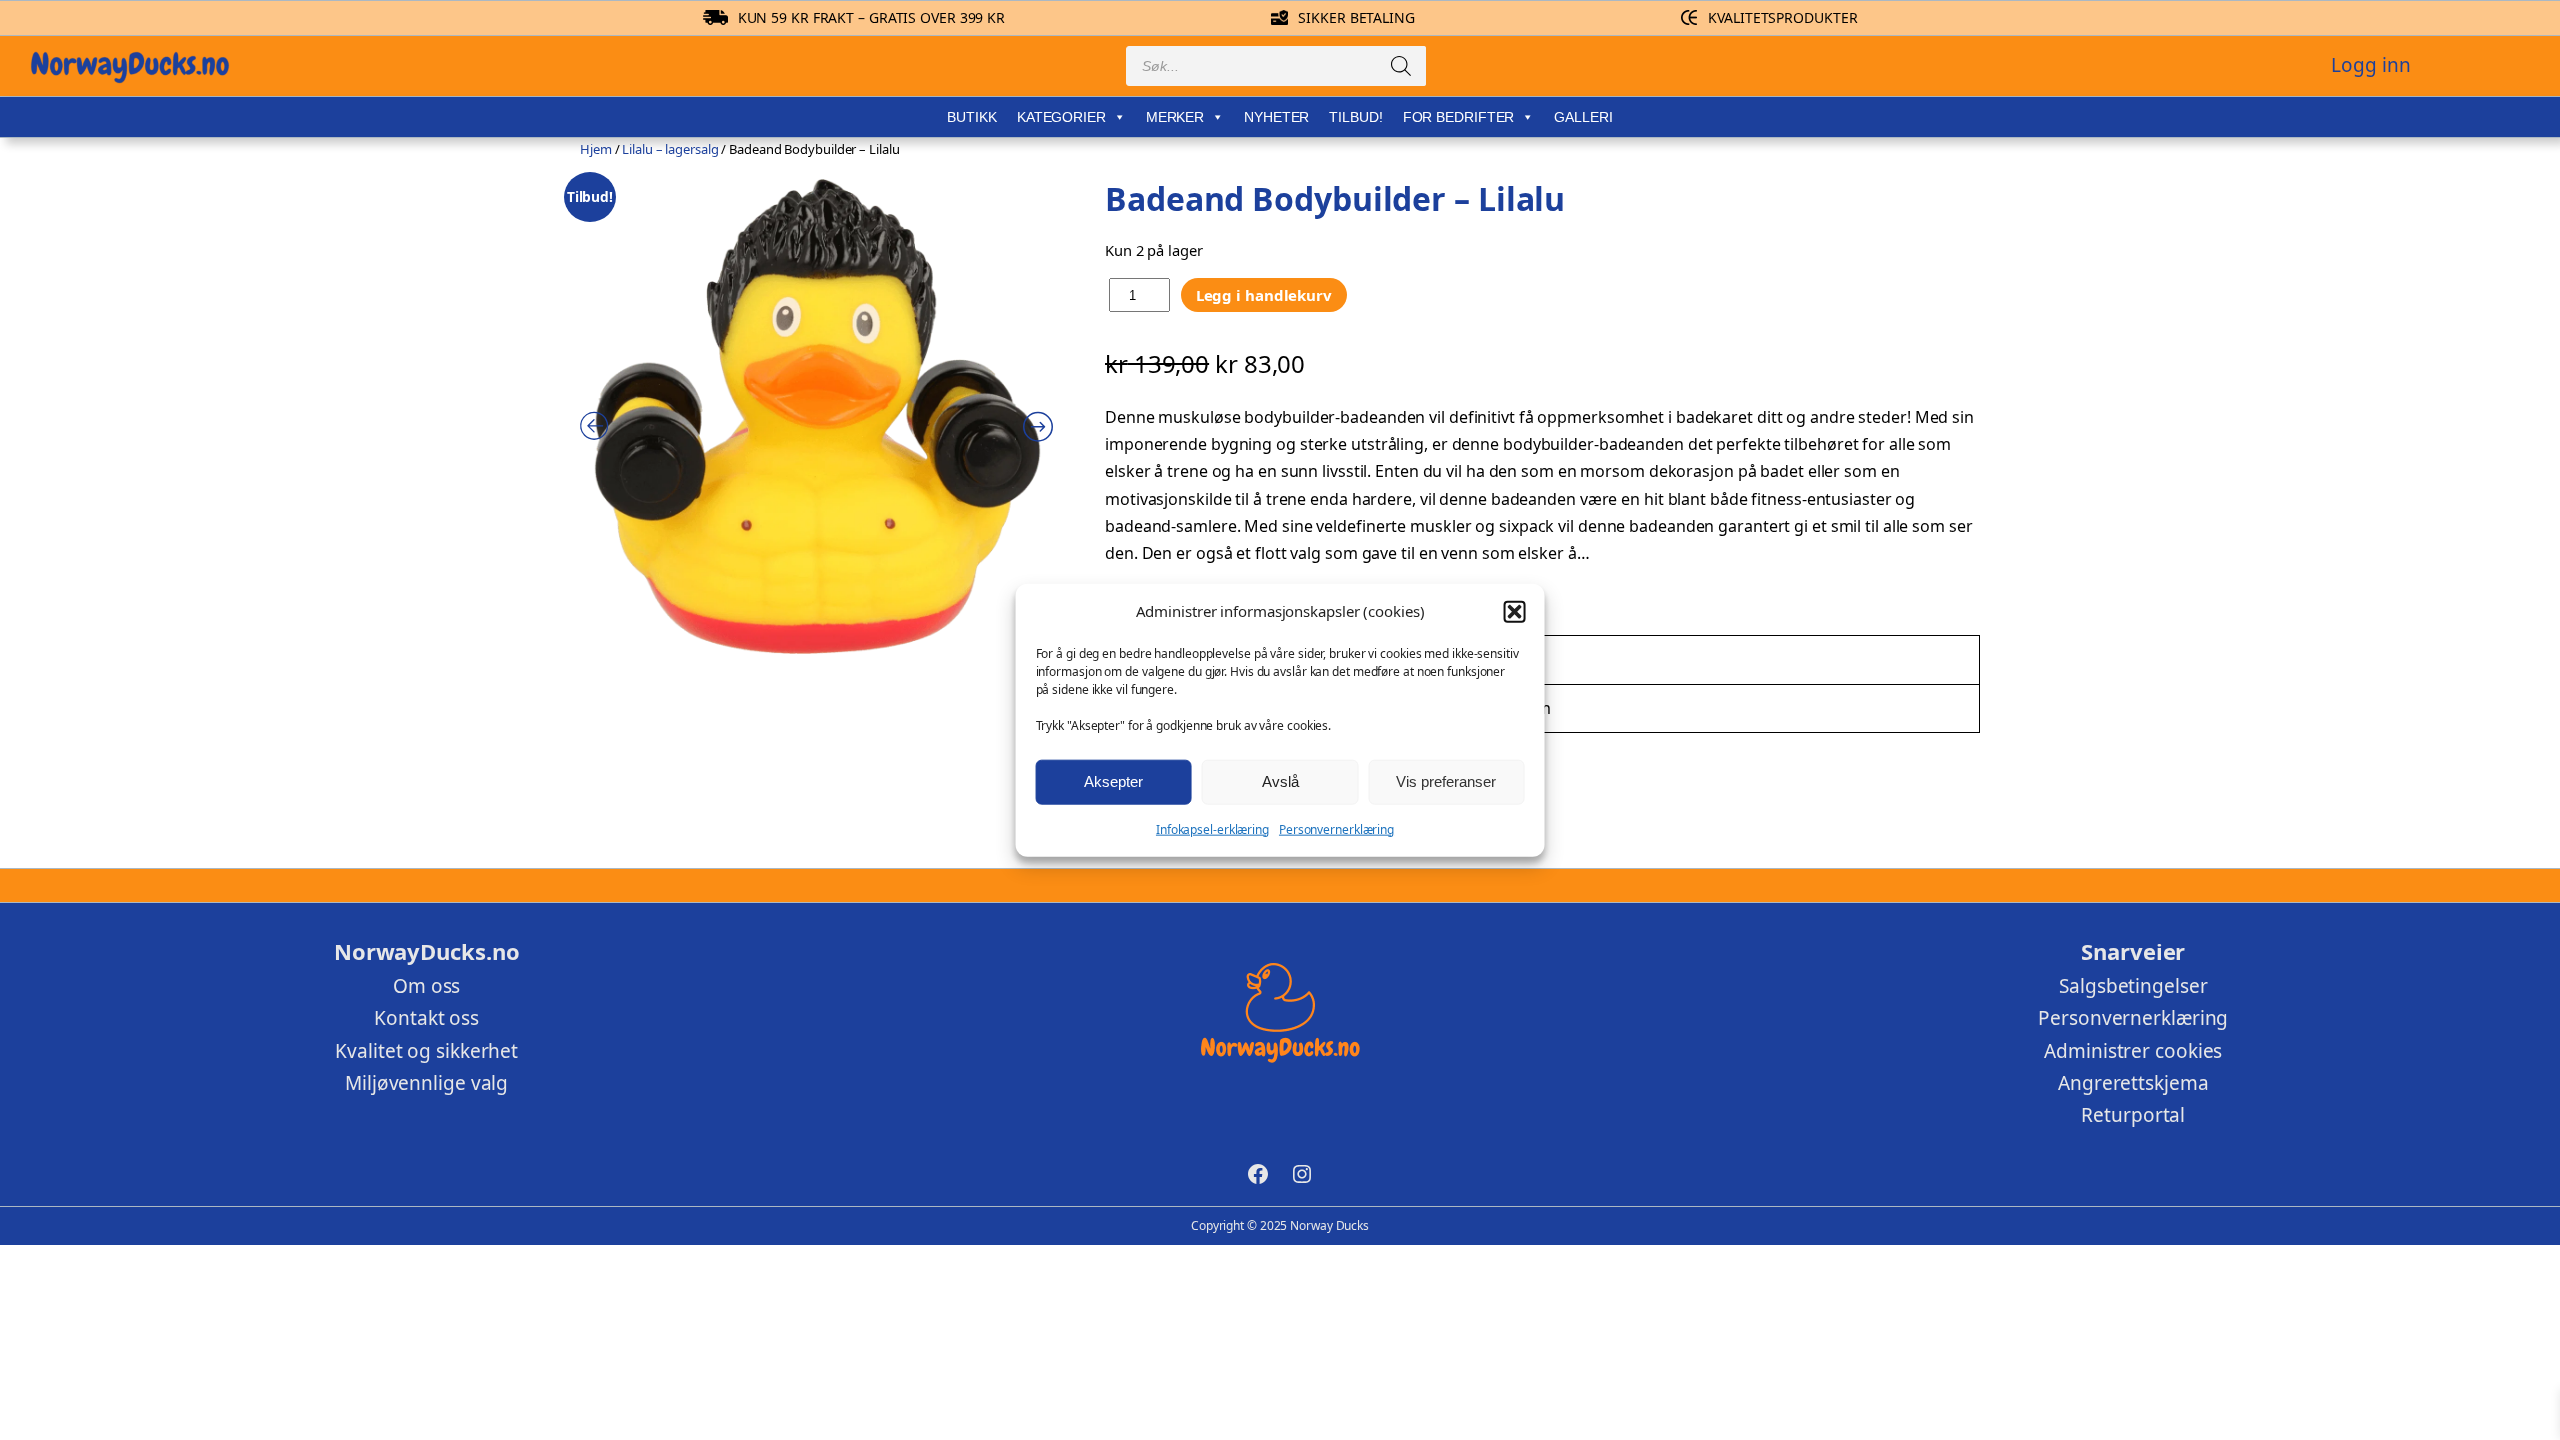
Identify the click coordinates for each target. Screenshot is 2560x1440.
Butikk (971, 117)
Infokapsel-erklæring (1212, 828)
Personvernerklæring (1336, 828)
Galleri (1583, 117)
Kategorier (1061, 117)
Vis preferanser (1446, 781)
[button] (1514, 611)
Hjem (596, 149)
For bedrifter (1459, 117)
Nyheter (1276, 117)
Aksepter (1113, 781)
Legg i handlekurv (1264, 295)
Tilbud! (1355, 117)
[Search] (1401, 66)
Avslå (1280, 781)
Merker (1175, 117)
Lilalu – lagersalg (670, 149)
